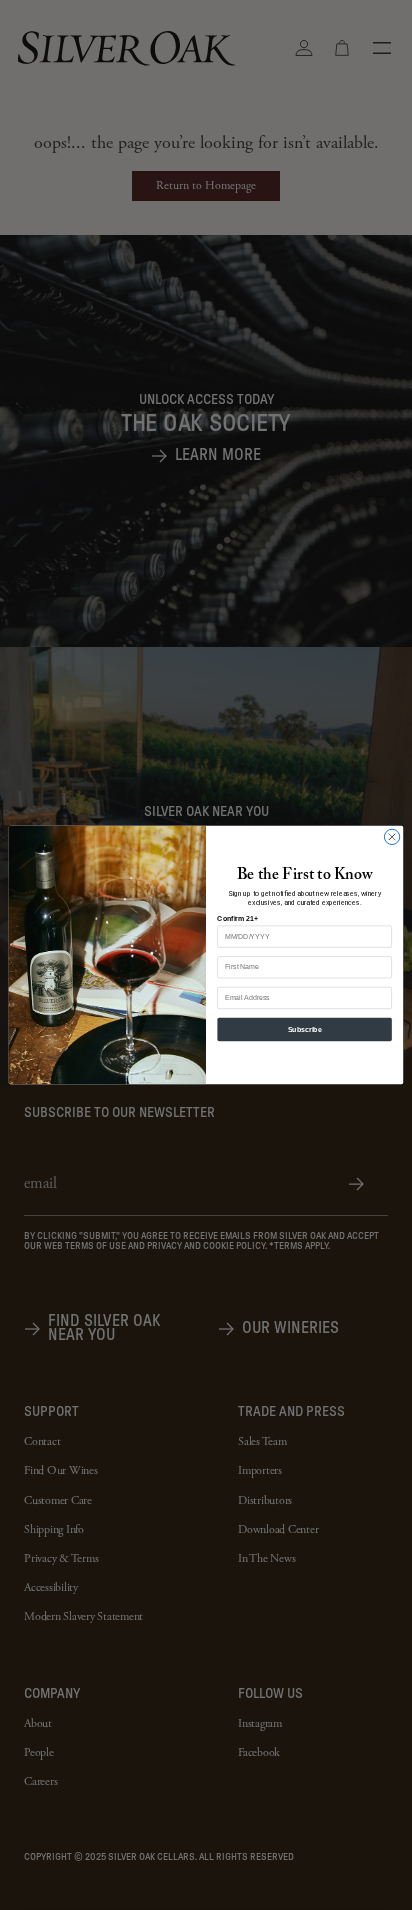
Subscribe (305, 1029)
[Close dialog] (391, 836)
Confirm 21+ (237, 918)
